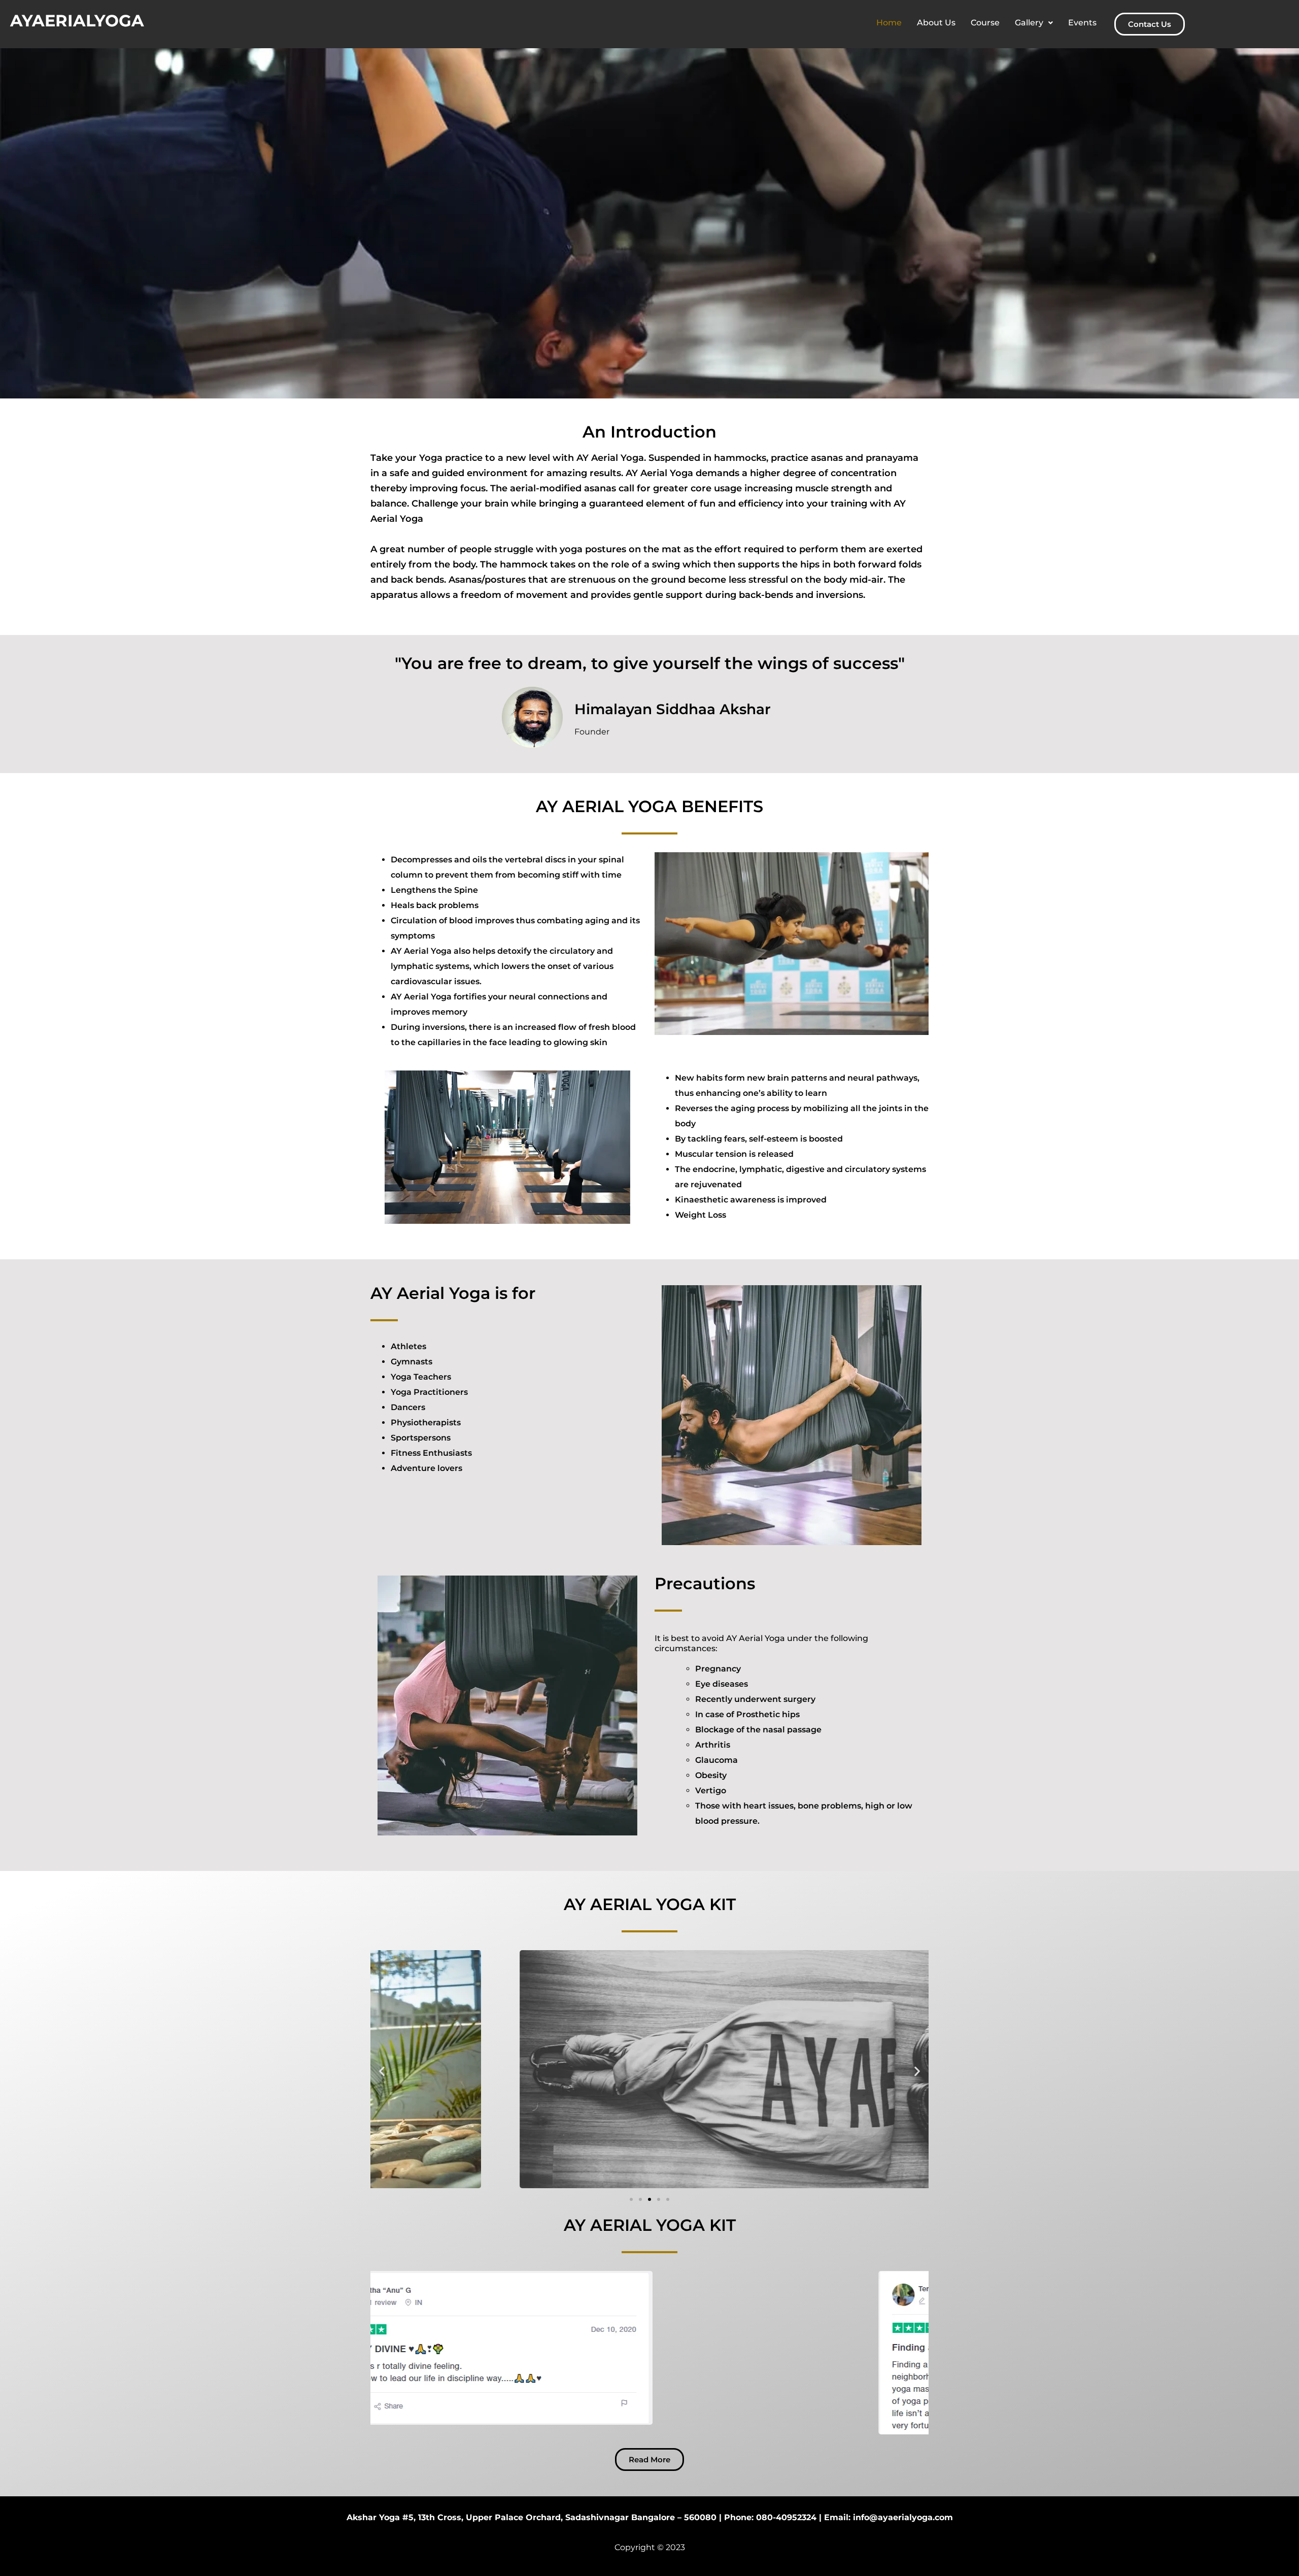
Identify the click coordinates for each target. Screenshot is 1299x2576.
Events (1082, 23)
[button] (1034, 23)
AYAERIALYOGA (77, 21)
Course (985, 23)
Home (889, 23)
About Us (936, 23)
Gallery (1029, 23)
